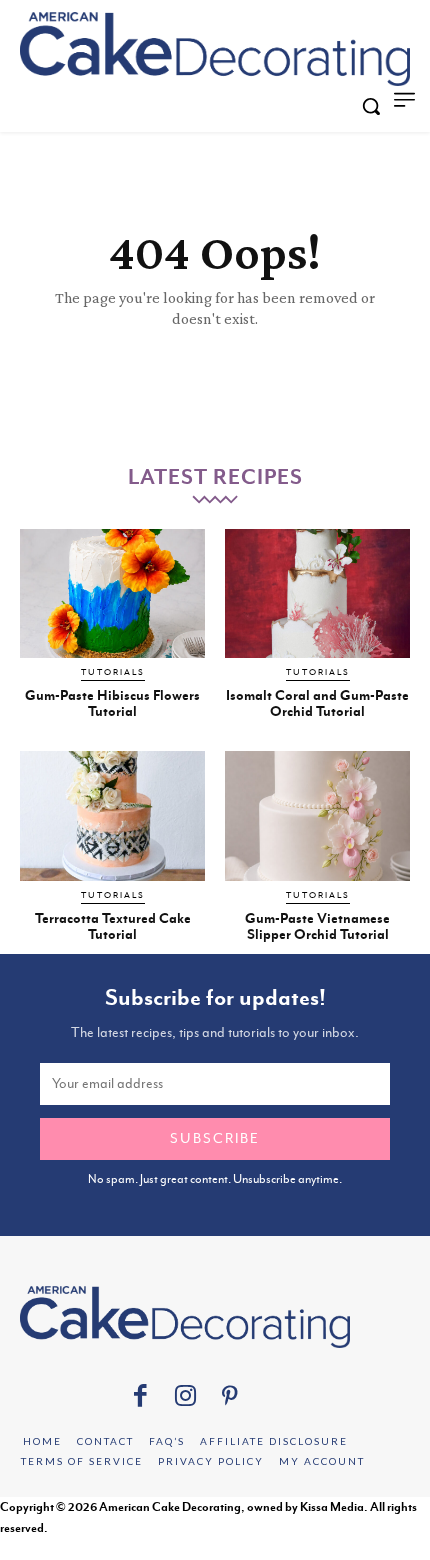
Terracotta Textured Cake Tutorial (113, 926)
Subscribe (215, 1138)
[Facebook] (140, 1398)
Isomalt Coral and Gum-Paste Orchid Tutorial (317, 703)
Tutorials (113, 672)
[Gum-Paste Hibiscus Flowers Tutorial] (112, 594)
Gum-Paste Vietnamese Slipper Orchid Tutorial (317, 926)
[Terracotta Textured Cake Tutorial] (112, 816)
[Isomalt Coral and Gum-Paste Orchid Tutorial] (317, 594)
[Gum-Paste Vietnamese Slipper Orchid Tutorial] (317, 816)
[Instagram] (185, 1398)
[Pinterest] (230, 1398)
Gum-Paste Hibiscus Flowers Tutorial (112, 703)
